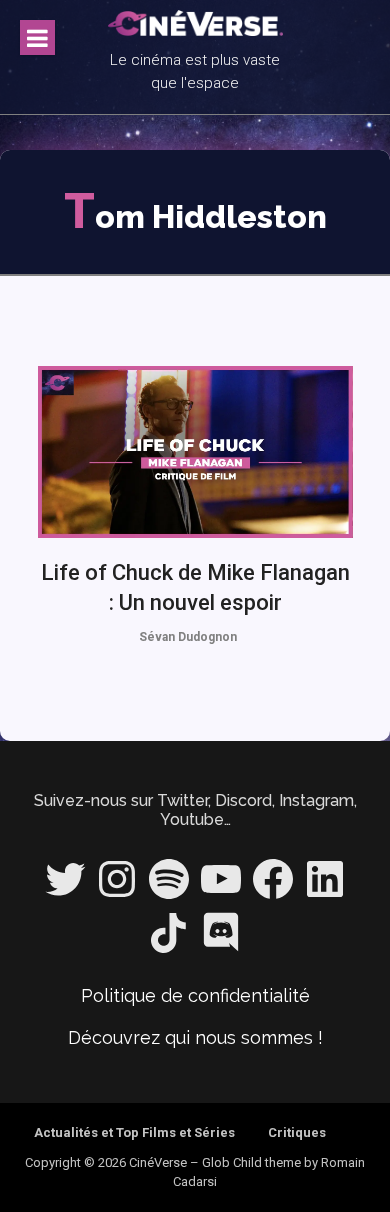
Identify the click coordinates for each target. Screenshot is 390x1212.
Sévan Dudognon (188, 637)
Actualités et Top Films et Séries (134, 1132)
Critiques (297, 1132)
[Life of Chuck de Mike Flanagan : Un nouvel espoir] (195, 452)
